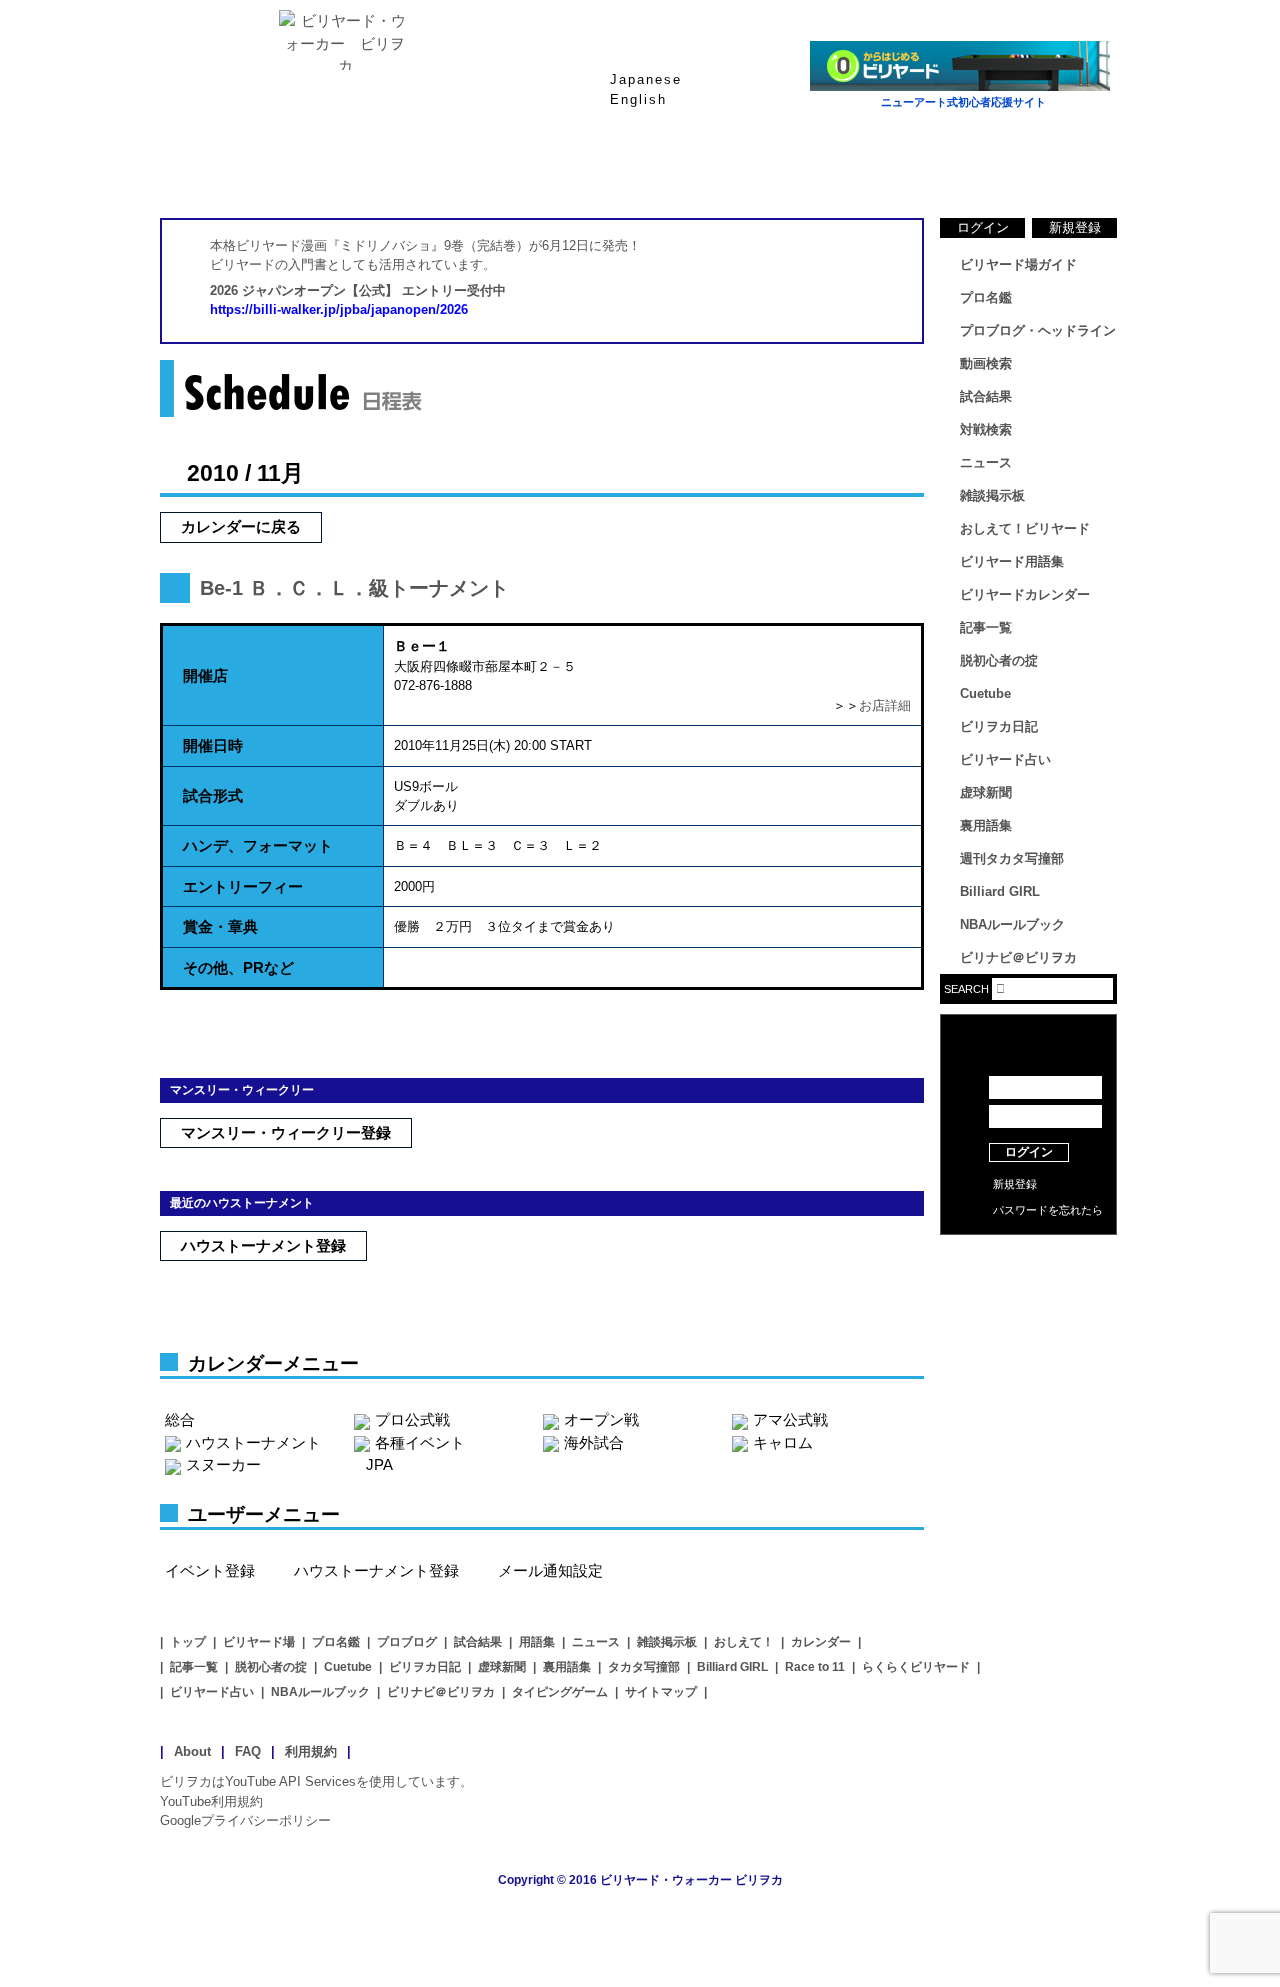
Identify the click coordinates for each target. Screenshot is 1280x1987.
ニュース (1040, 169)
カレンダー (821, 1642)
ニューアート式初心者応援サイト (963, 102)
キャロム (783, 1442)
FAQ (248, 1751)
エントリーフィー (243, 886)
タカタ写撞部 (644, 1667)
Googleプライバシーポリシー (245, 1820)
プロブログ (407, 1642)
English (638, 99)
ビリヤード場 (259, 1642)
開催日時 (213, 745)
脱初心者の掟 (999, 660)
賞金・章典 (220, 926)
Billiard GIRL (1000, 891)
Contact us (1028, 1290)
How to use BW (1028, 1260)
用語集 (537, 1642)
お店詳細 (885, 705)
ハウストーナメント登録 (263, 1245)
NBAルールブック (1012, 924)
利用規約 (311, 1751)
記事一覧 (986, 627)
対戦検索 (986, 429)
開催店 (205, 675)
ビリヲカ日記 (999, 726)
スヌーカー (223, 1464)
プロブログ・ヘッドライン (1038, 330)
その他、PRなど (238, 967)
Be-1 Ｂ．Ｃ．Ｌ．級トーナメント (354, 588)
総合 (180, 1419)
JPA (379, 1464)
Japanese (646, 79)
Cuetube (985, 693)
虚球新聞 (986, 792)
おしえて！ (744, 1642)
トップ (188, 1642)
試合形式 (213, 795)
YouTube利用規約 (211, 1801)
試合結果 (720, 169)
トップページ (240, 169)
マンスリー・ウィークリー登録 (286, 1132)
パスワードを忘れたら (1048, 1210)
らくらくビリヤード (916, 1667)
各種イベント (420, 1442)
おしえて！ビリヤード (1025, 528)
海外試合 (594, 1442)
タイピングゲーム (560, 1692)
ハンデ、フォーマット (258, 845)
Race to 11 (815, 1667)
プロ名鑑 (560, 169)
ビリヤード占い (1005, 759)
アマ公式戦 (790, 1419)
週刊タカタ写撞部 (1012, 858)
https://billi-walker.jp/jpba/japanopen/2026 (339, 309)
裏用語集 (986, 825)
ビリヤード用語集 (880, 169)
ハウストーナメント (253, 1442)
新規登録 (1075, 227)
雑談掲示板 (992, 495)
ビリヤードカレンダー (1025, 594)
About (192, 1751)
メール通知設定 (550, 1570)
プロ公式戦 (412, 1419)
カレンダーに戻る (241, 526)
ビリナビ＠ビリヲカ (1018, 957)
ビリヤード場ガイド (400, 169)
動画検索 (986, 363)
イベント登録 (210, 1570)
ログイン (983, 227)
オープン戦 (601, 1419)
